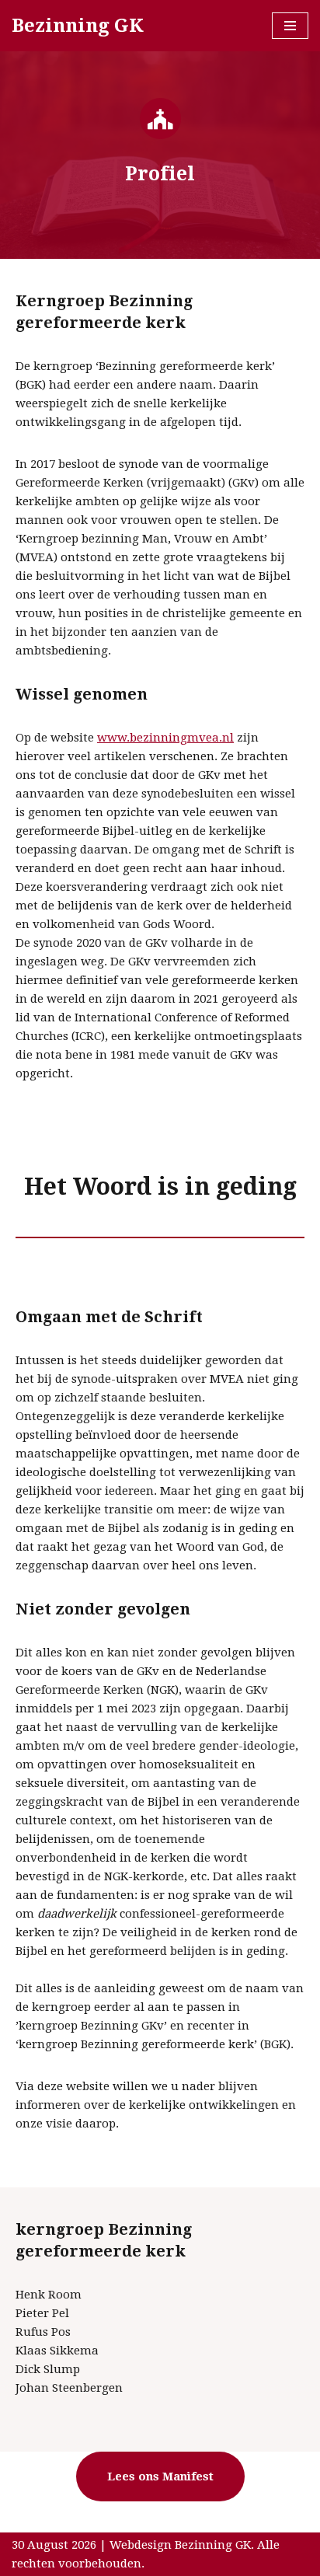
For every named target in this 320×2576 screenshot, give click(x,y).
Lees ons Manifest (160, 2477)
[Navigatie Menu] (290, 26)
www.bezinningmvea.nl (165, 738)
